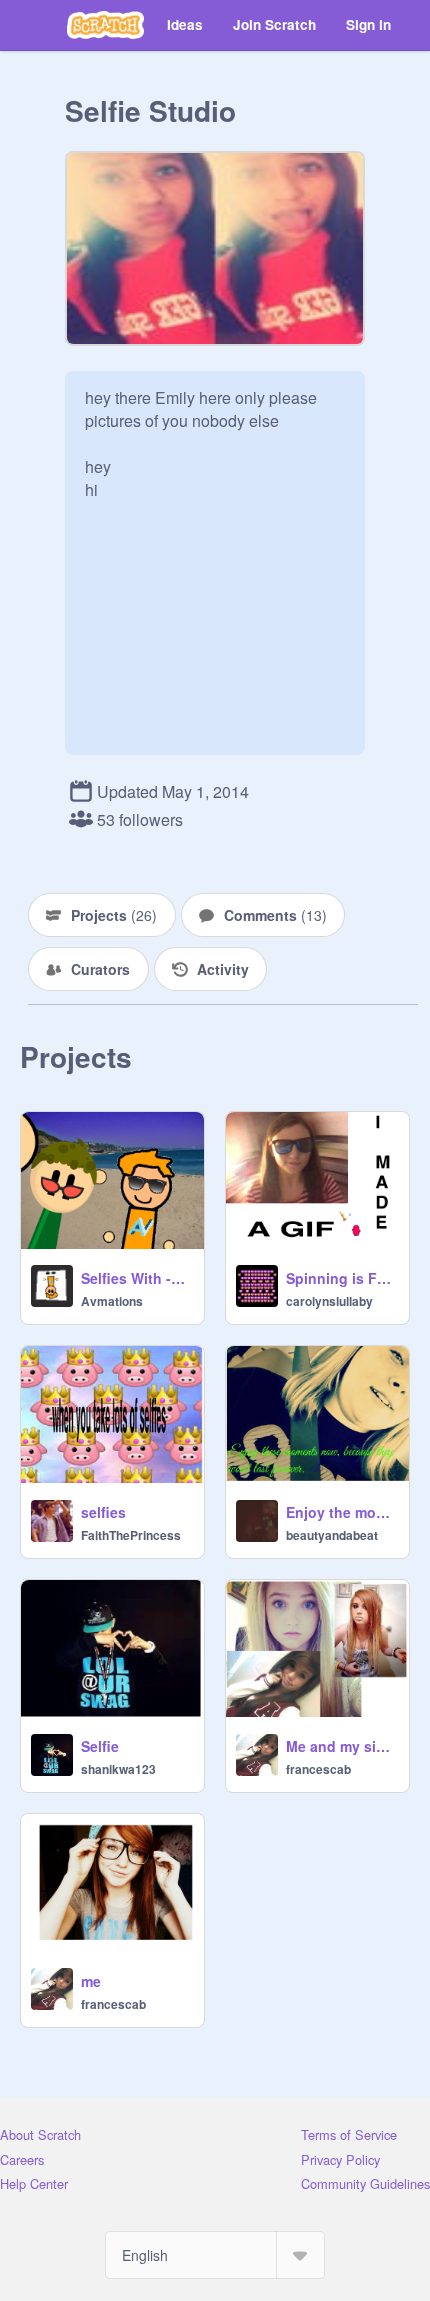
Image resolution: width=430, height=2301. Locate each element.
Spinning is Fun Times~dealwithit (341, 1278)
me (91, 1981)
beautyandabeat (332, 1535)
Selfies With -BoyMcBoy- (136, 1278)
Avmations (112, 1301)
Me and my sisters (341, 1746)
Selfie (100, 1746)
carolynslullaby (329, 1301)
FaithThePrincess (131, 1535)
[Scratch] (105, 25)
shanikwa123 (118, 1769)
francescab (318, 1769)
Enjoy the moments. (341, 1512)
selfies (103, 1512)
